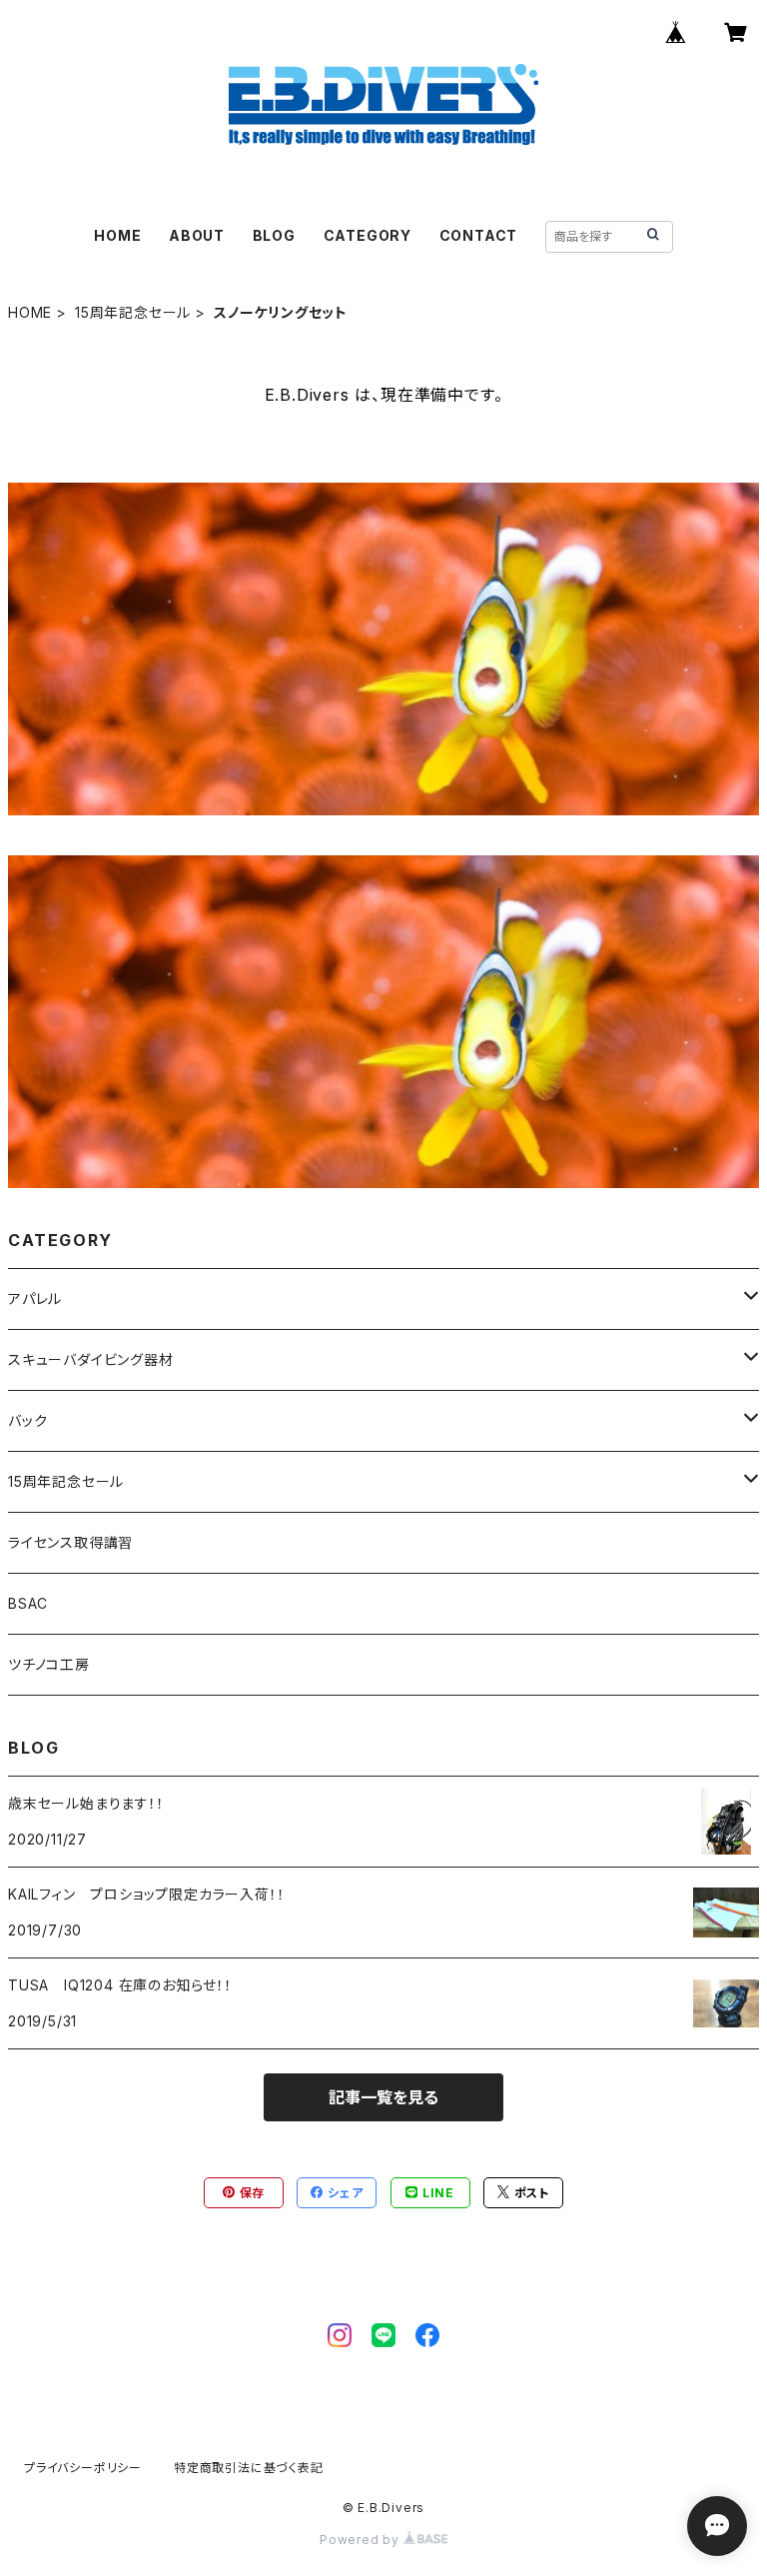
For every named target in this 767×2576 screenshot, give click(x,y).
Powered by (362, 2540)
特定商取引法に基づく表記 (249, 2468)
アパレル (35, 1298)
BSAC (28, 1603)
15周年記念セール (133, 312)
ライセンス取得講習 (70, 1542)
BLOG (274, 235)
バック (27, 1420)
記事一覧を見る (383, 2097)
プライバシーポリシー (83, 2468)
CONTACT (479, 235)
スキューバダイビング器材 (91, 1359)
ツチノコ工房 (49, 1664)
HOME (117, 235)
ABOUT (197, 235)
